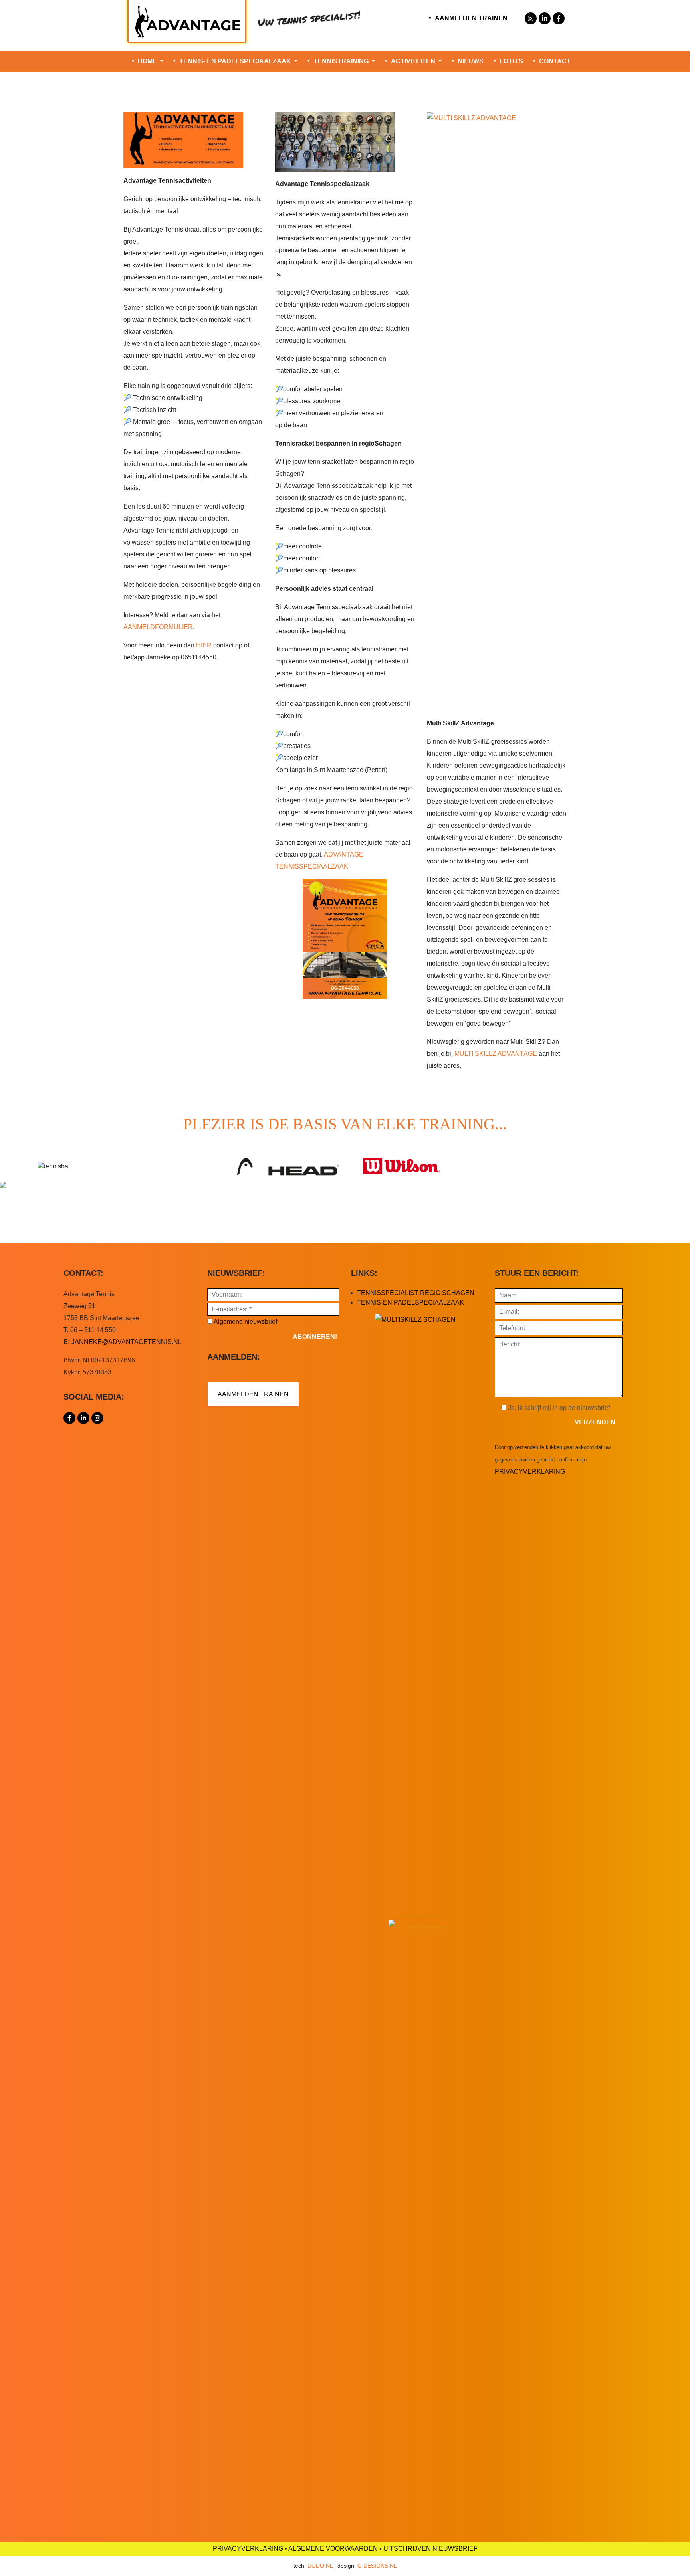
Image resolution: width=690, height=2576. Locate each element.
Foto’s (511, 61)
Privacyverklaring (530, 1472)
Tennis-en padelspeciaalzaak (410, 1302)
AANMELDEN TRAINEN (471, 18)
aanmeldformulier (158, 627)
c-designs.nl (377, 2566)
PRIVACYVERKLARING (248, 2549)
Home (148, 61)
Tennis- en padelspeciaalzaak (236, 61)
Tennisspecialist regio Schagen (416, 1293)
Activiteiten (414, 61)
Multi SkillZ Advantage (496, 1054)
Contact (555, 61)
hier (204, 645)
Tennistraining (342, 61)
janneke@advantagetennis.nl (127, 1342)
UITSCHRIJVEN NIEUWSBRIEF (430, 2549)
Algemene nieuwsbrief (245, 1322)
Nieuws (471, 61)
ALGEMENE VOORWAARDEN (333, 2549)
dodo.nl (320, 2566)
